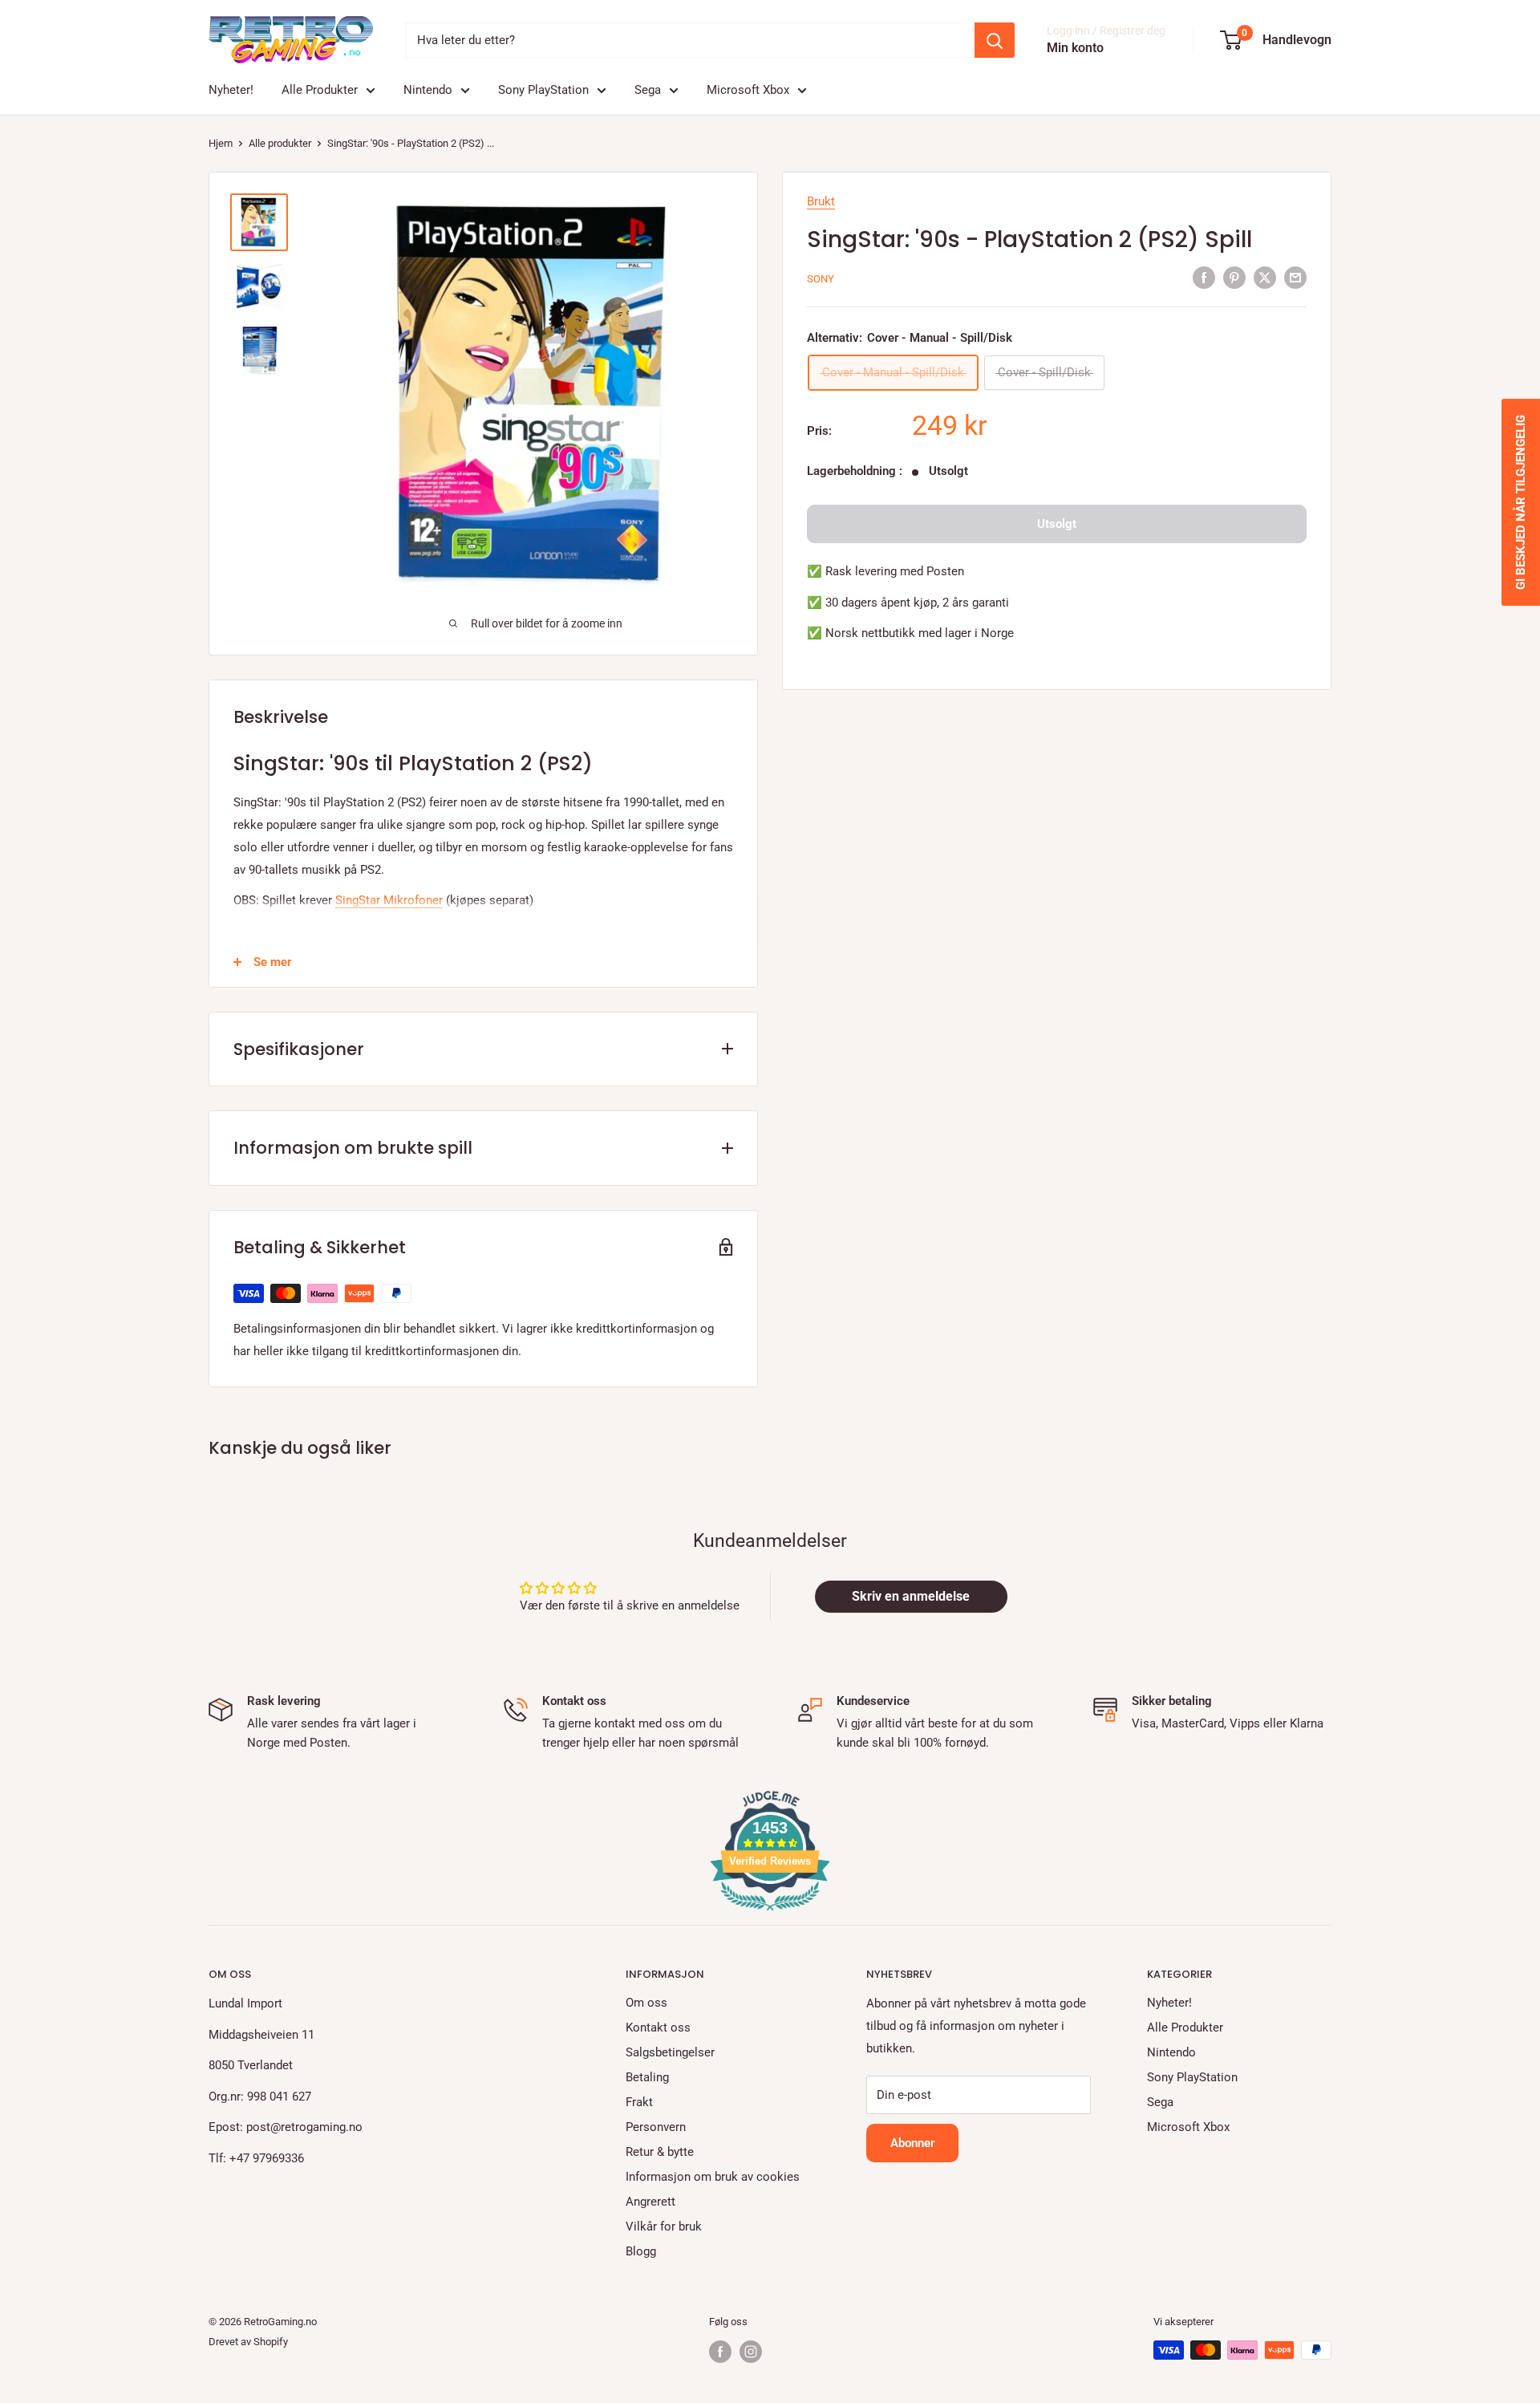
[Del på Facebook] (1204, 277)
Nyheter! (231, 90)
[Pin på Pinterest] (1234, 277)
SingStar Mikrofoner (389, 900)
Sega (648, 90)
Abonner (912, 2143)
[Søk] (995, 40)
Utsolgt (1057, 524)
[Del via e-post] (1295, 277)
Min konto (1075, 48)
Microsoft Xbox (748, 90)
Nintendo (428, 90)
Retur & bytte (660, 2152)
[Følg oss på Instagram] (751, 2352)
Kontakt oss (658, 2028)
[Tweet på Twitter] (1265, 277)
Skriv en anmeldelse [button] (911, 1596)
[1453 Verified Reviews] (770, 1914)
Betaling (647, 2077)
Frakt (639, 2102)
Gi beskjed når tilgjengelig (1521, 502)
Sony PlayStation (543, 90)
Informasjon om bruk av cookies (713, 2177)
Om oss (646, 2003)
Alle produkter (280, 143)
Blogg (641, 2251)
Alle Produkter (320, 90)
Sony (821, 279)
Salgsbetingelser (670, 2052)
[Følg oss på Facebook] (720, 2352)
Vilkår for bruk (664, 2226)
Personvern (656, 2127)
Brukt (821, 201)
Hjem (221, 143)
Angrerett (650, 2202)
